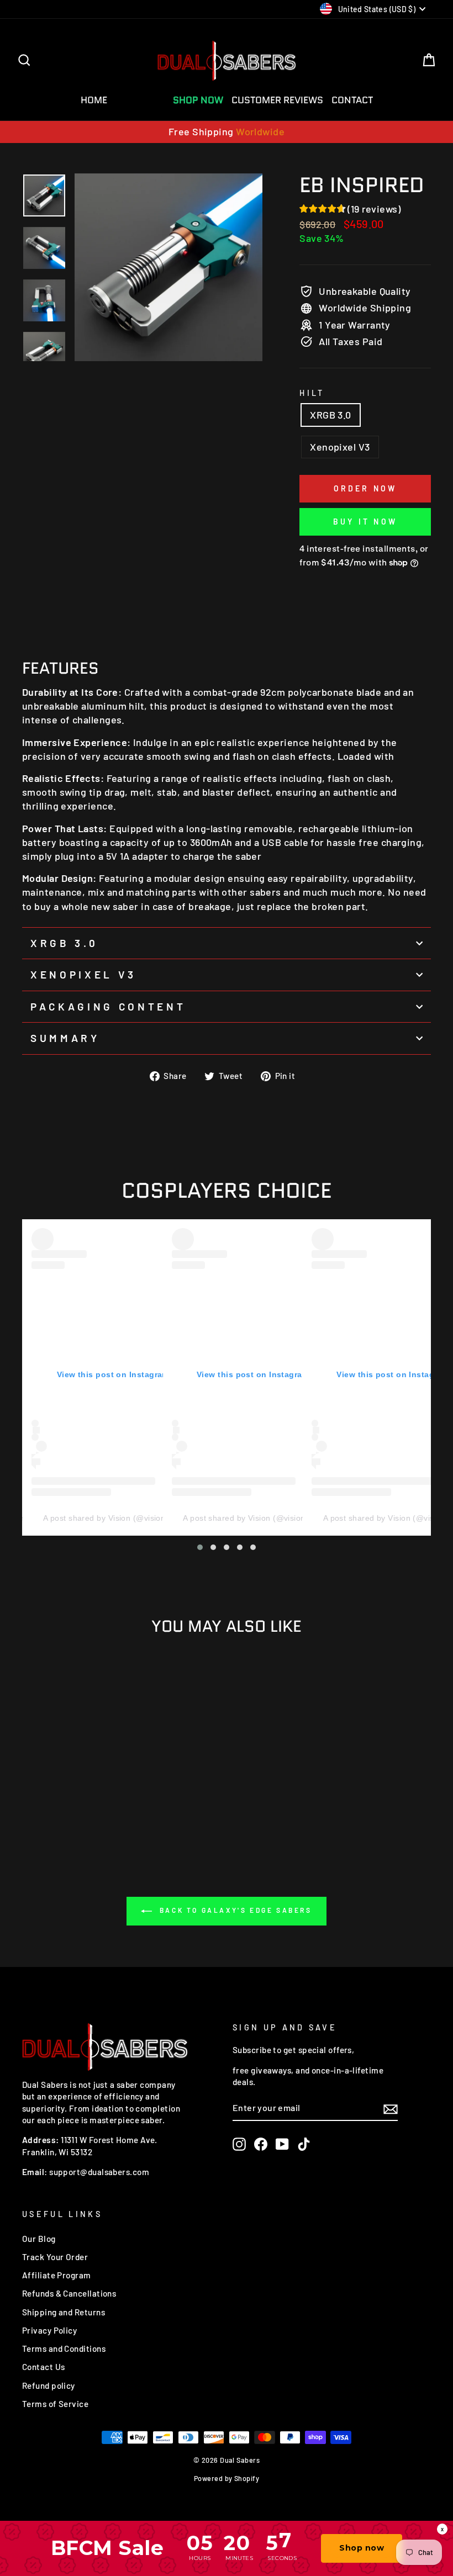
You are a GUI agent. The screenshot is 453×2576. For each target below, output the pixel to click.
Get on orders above (226, 131)
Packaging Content (108, 1006)
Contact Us (44, 2367)
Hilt (312, 393)
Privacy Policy (49, 2330)
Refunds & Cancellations (69, 2293)
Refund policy (49, 2385)
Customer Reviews (277, 100)
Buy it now (365, 522)
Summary (65, 1038)
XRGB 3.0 (331, 415)
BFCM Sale (140, 100)
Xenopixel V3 (340, 447)
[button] (200, 1547)
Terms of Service (55, 2404)
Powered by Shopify (227, 2478)
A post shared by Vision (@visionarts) (113, 1518)
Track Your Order (55, 2257)
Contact (352, 100)
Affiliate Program (57, 2275)
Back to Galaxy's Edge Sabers (234, 1910)
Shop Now (198, 100)
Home (94, 100)
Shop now (362, 2548)
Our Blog (39, 2239)
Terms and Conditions (64, 2348)
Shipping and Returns (64, 2312)
